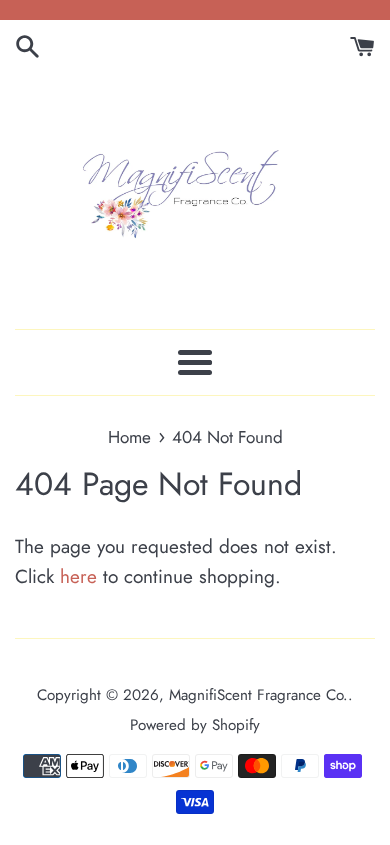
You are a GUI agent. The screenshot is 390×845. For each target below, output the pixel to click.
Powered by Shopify (195, 725)
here (78, 576)
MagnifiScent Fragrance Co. (258, 695)
